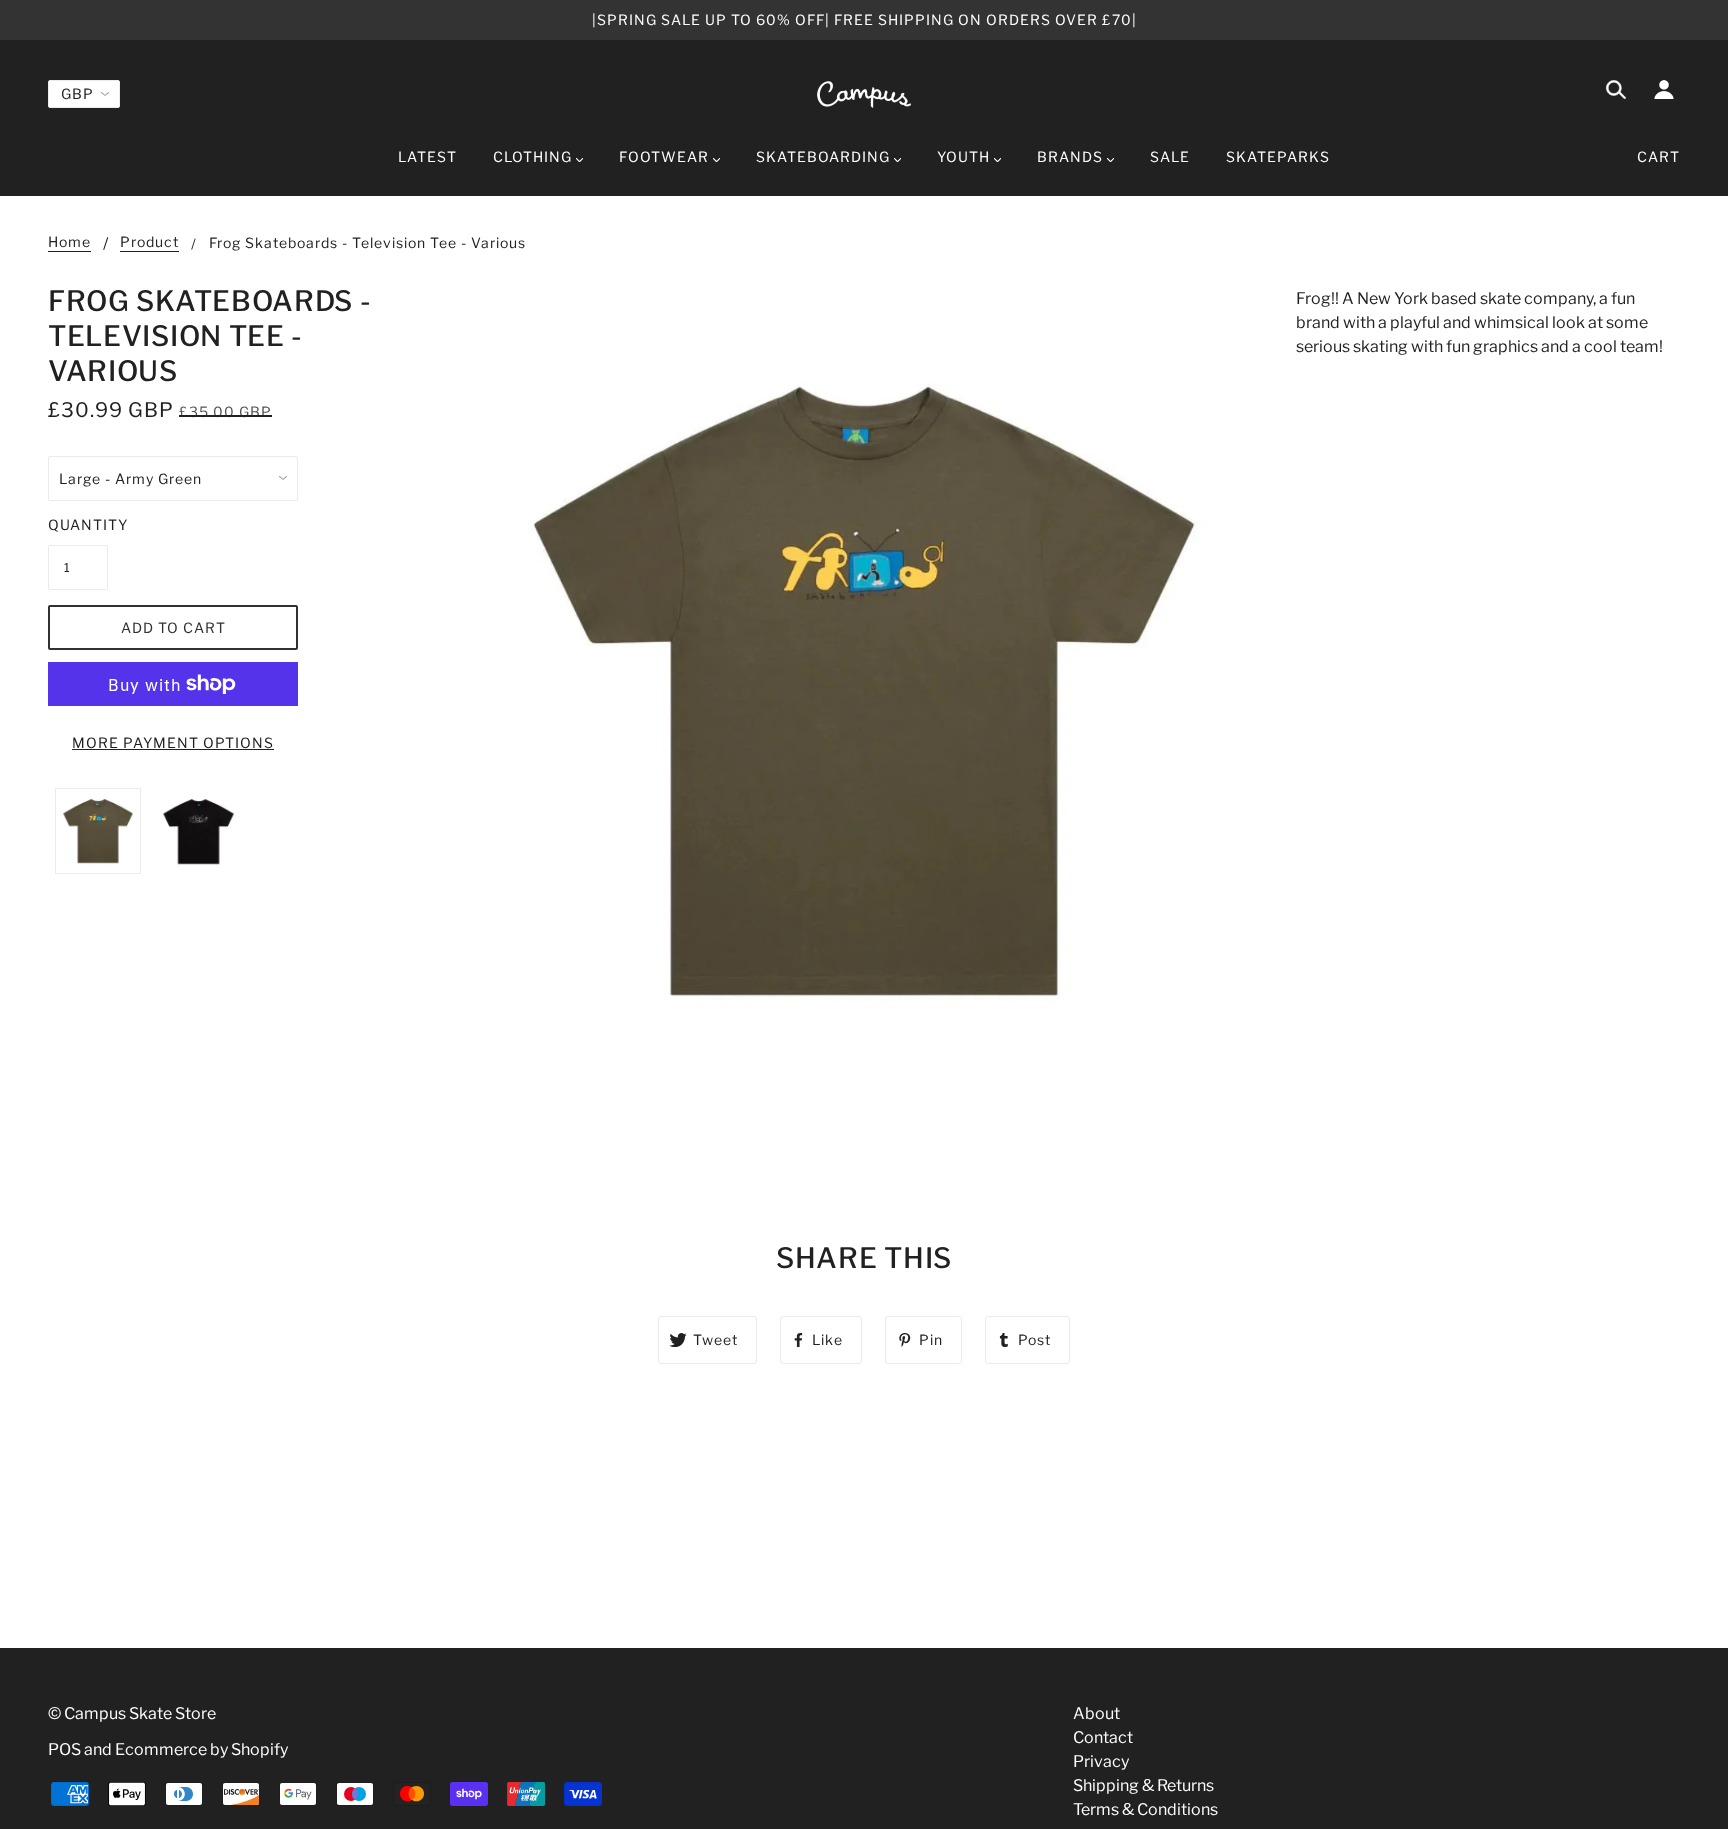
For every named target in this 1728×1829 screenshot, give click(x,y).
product (149, 242)
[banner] (864, 93)
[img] (1616, 93)
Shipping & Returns (1143, 1785)
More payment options (173, 742)
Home (69, 242)
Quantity (78, 524)
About (1096, 1713)
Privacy (1101, 1761)
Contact (1103, 1737)
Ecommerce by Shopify (201, 1749)
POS (64, 1749)
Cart (1658, 156)
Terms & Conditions (1145, 1809)
